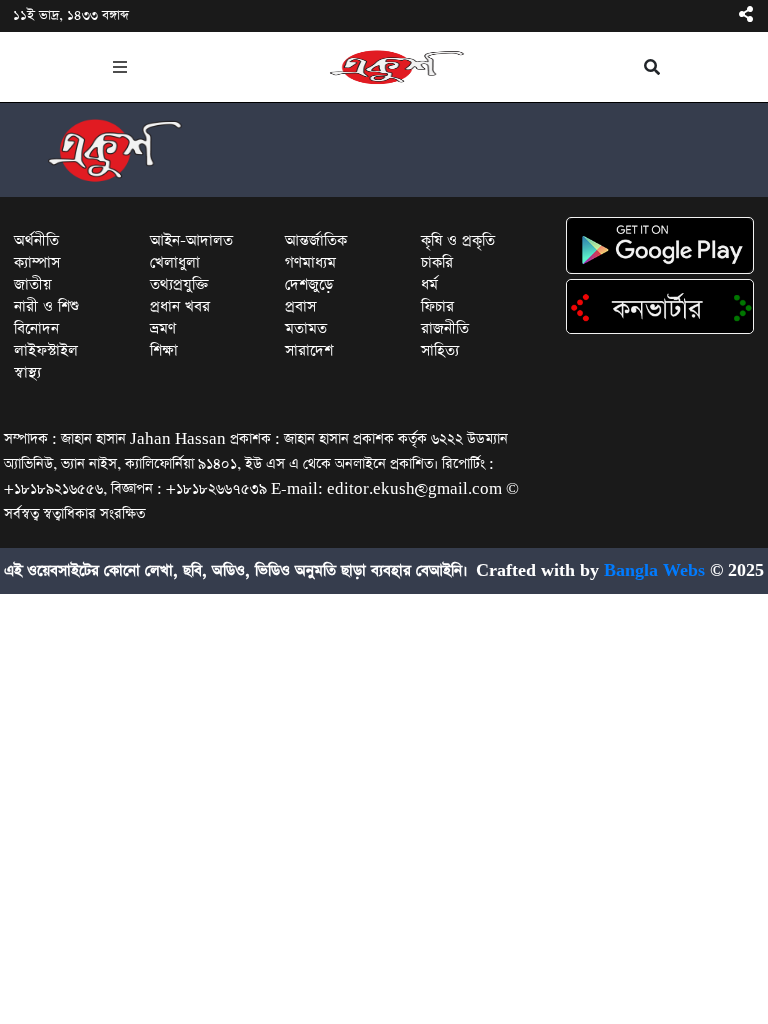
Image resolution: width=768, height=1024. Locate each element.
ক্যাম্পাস (37, 262)
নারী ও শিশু (46, 306)
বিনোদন (36, 328)
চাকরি (437, 262)
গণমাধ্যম (310, 262)
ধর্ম (429, 284)
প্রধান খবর (180, 306)
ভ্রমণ (163, 328)
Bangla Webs (654, 571)
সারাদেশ (309, 350)
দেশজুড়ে (309, 284)
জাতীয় (32, 284)
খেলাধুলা (175, 262)
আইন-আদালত (191, 240)
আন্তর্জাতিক (316, 240)
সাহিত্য (440, 350)
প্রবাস (300, 306)
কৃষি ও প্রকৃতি (458, 240)
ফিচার (437, 306)
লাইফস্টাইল (46, 350)
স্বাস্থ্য (27, 372)
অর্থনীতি (36, 240)
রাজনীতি (445, 328)
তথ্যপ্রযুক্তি (179, 284)
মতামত (306, 328)
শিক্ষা (164, 350)
